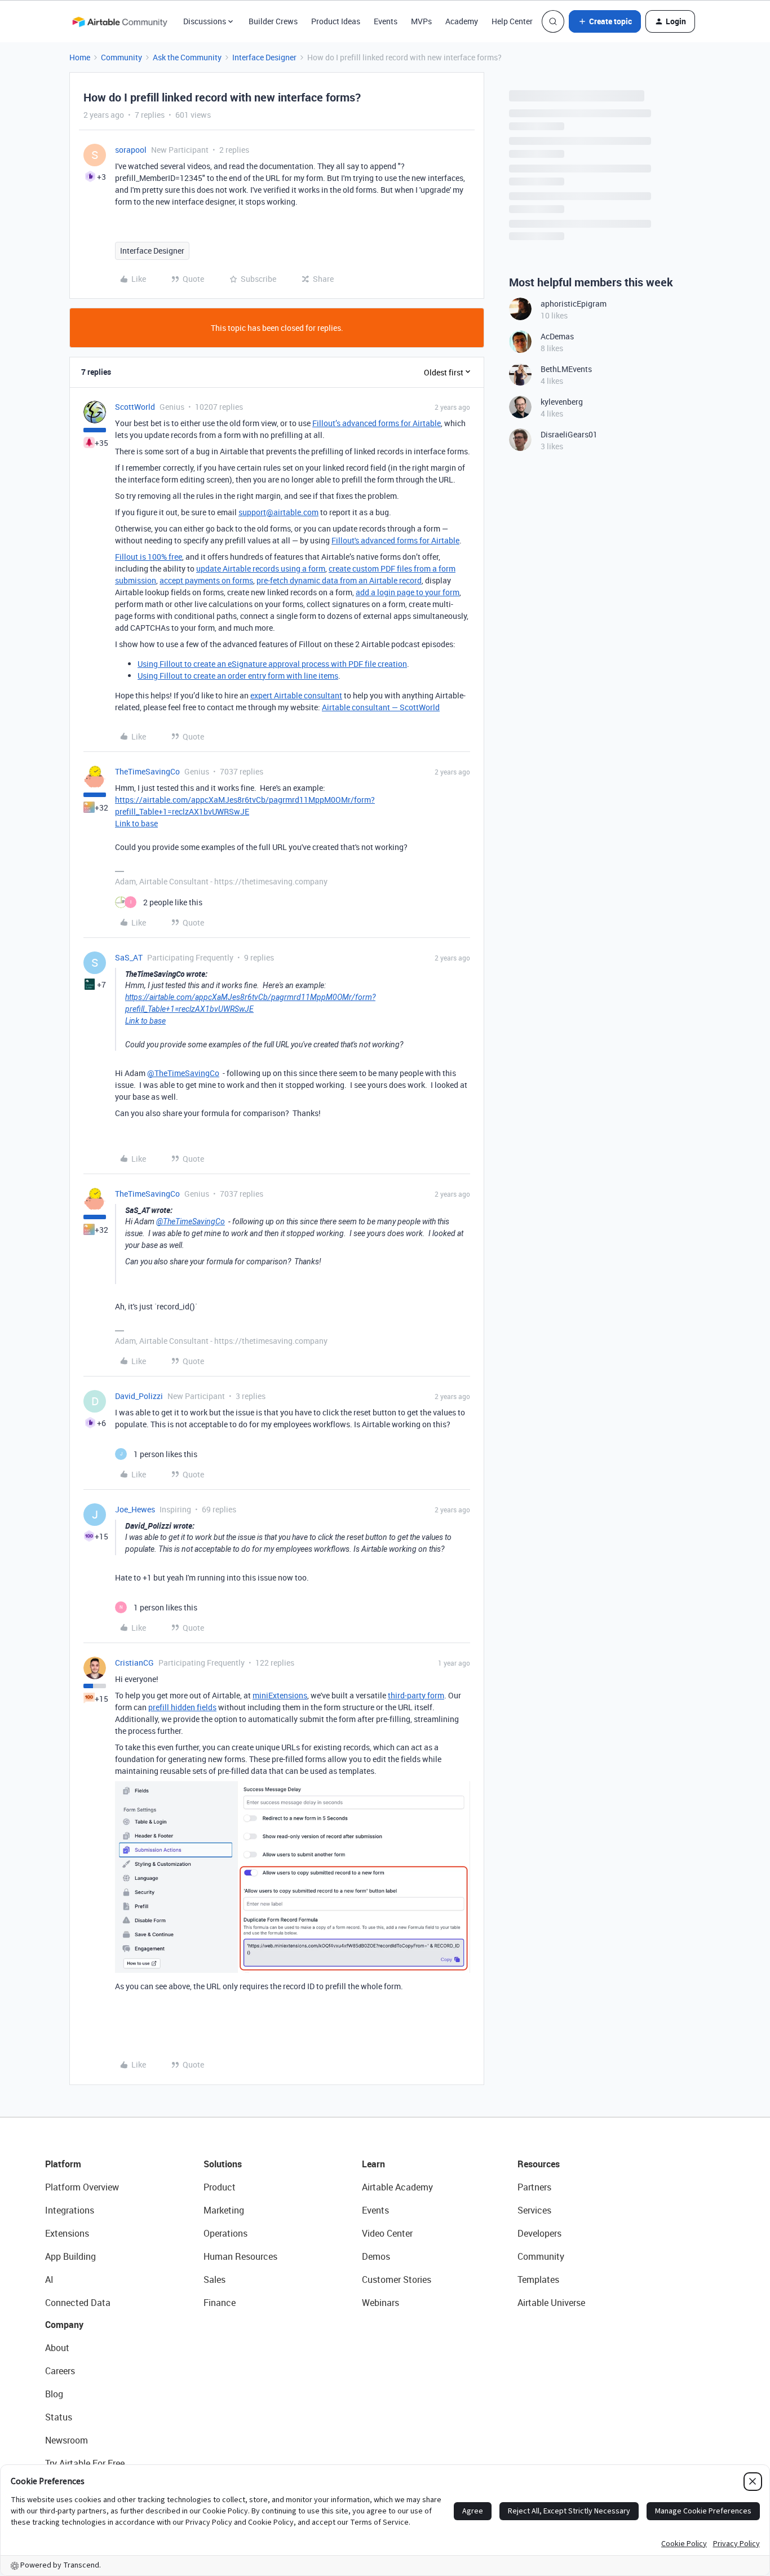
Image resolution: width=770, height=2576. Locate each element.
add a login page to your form (408, 592)
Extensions (67, 2233)
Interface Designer (264, 57)
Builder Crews (273, 21)
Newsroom (67, 2440)
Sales (214, 2280)
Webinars (380, 2303)
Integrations (70, 2210)
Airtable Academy (397, 2187)
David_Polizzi (139, 1396)
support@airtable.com (278, 512)
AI (49, 2280)
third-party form (416, 1695)
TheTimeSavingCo (147, 771)
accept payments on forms (206, 580)
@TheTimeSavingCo (183, 1073)
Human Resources (240, 2256)
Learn (373, 2164)
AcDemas (557, 336)
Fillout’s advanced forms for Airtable (377, 423)
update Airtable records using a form (261, 568)
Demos (376, 2256)
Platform (63, 2164)
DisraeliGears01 (569, 434)
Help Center (512, 21)
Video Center (387, 2233)
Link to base (136, 823)
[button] (605, 21)
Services (534, 2210)
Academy (462, 21)
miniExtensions (280, 1695)
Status (59, 2417)
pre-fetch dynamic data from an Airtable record (339, 580)
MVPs (421, 21)
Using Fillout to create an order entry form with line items (238, 676)
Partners (534, 2187)
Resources (539, 2164)
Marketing (224, 2210)
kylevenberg (562, 402)
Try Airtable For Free (85, 2463)
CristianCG (134, 1663)
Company (64, 2325)
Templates (538, 2280)
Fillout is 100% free (149, 557)
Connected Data (78, 2303)
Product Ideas (336, 21)
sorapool (131, 150)
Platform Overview (82, 2187)
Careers (60, 2371)
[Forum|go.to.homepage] (120, 21)
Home (80, 57)
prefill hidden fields (182, 1707)
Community (121, 57)
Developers (539, 2233)
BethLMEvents (566, 369)
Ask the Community (187, 57)
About (57, 2348)
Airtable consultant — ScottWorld (381, 707)
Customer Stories (397, 2280)
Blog (54, 2394)
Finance (220, 2303)
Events (386, 21)
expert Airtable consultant (296, 695)
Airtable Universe (551, 2303)
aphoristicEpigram (574, 304)
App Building (70, 2256)
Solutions (223, 2164)
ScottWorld (135, 407)
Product (220, 2187)
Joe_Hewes (135, 1509)
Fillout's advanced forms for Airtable (395, 540)
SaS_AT (129, 957)
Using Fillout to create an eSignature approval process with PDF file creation (272, 664)
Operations (225, 2233)
